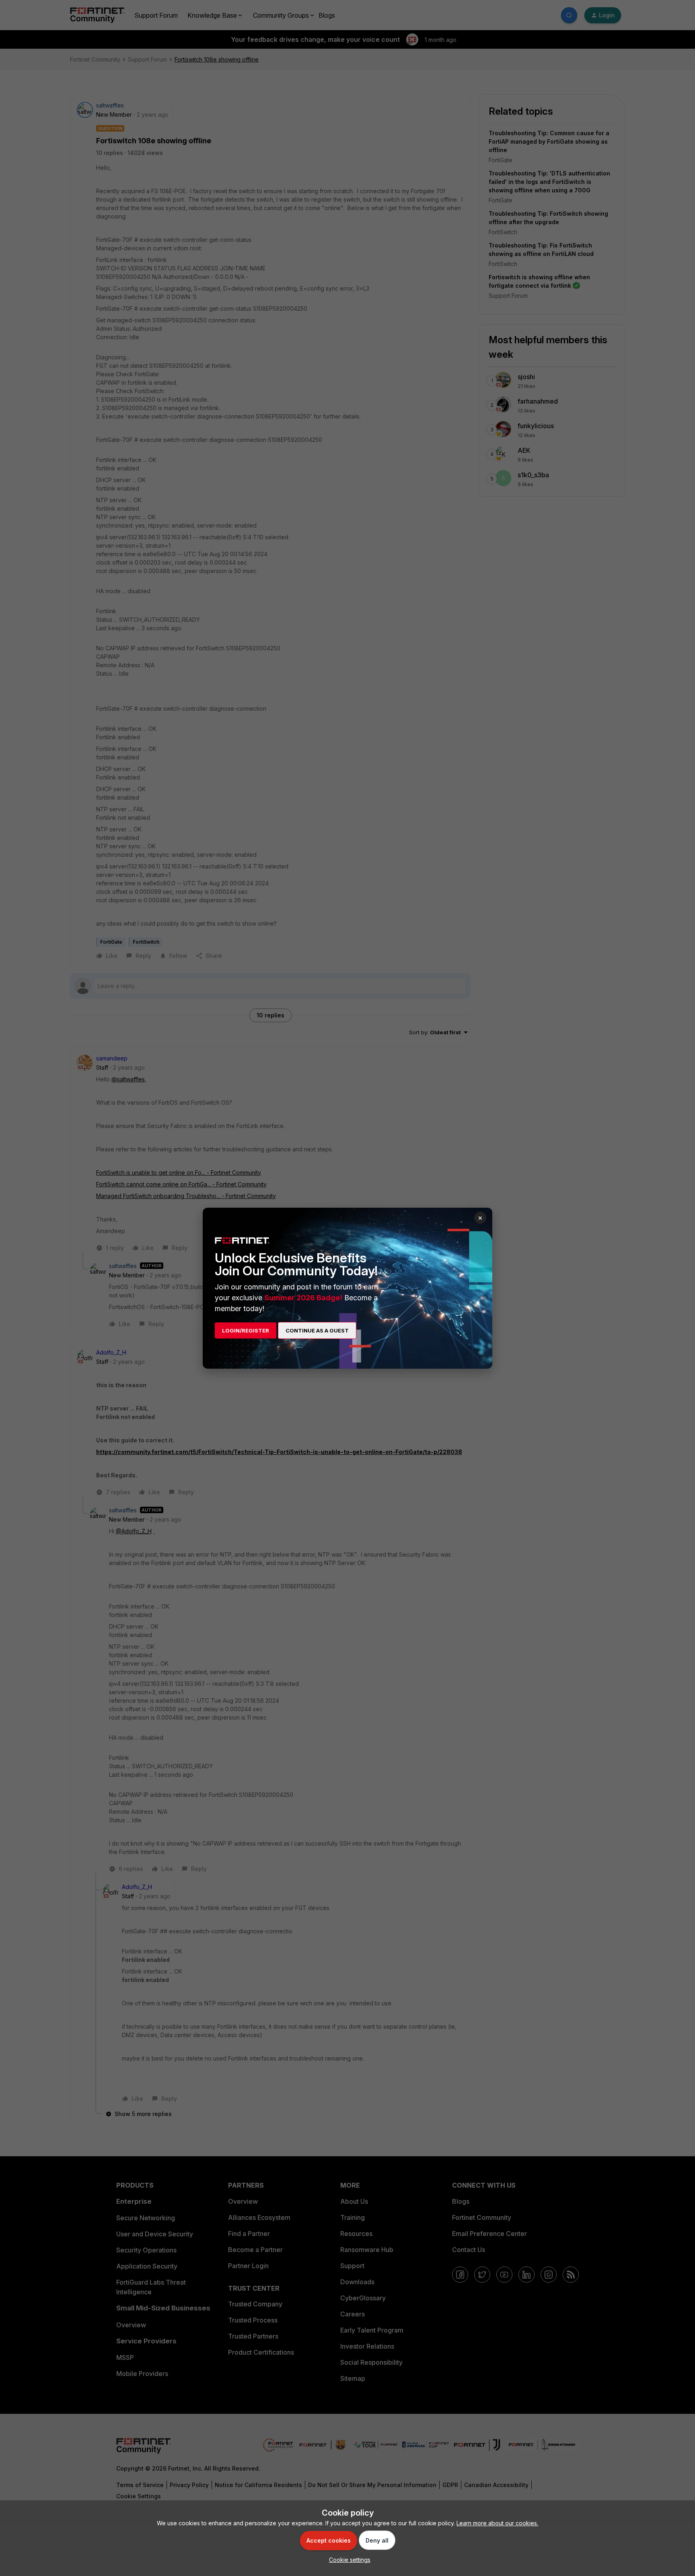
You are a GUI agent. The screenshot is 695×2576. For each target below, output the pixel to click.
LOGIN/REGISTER (246, 1330)
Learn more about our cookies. (497, 2523)
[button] (348, 2560)
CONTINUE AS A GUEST (317, 1330)
